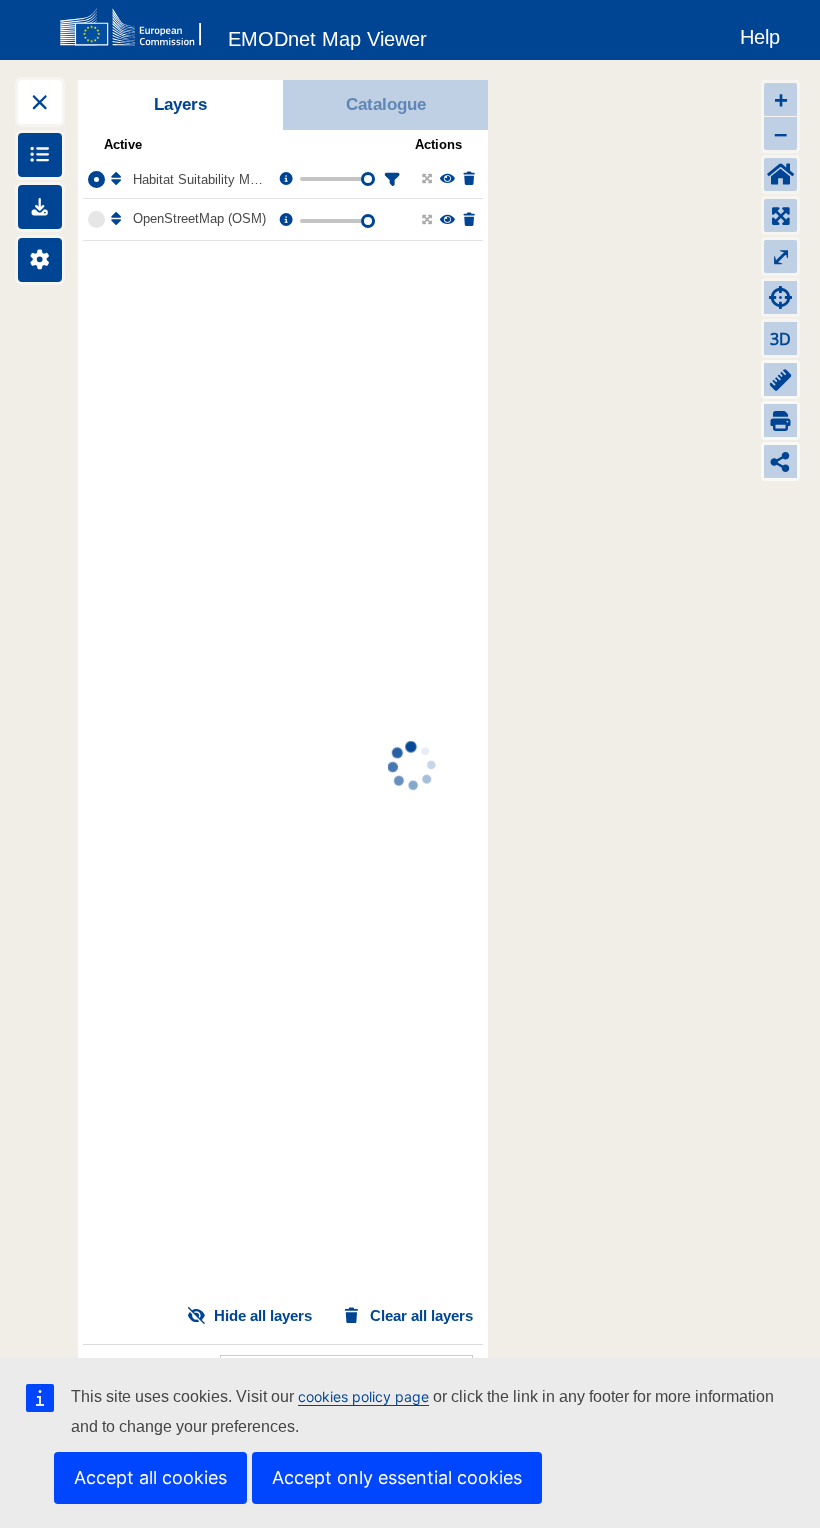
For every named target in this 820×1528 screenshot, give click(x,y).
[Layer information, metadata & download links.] (284, 179)
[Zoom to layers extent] (780, 215)
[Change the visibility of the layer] (446, 179)
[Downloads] (40, 207)
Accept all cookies (150, 1477)
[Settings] (40, 260)
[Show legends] (40, 155)
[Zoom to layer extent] (425, 179)
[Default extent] (780, 174)
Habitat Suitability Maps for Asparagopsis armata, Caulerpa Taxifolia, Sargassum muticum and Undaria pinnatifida (201, 179)
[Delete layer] (467, 179)
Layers (180, 104)
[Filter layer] (390, 179)
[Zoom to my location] (780, 297)
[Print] (780, 420)
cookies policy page (363, 1396)
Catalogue (386, 104)
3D (780, 339)
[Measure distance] (780, 379)
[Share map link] (780, 461)
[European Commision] (135, 28)
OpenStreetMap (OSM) (199, 218)
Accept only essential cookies (397, 1477)
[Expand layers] (40, 102)
